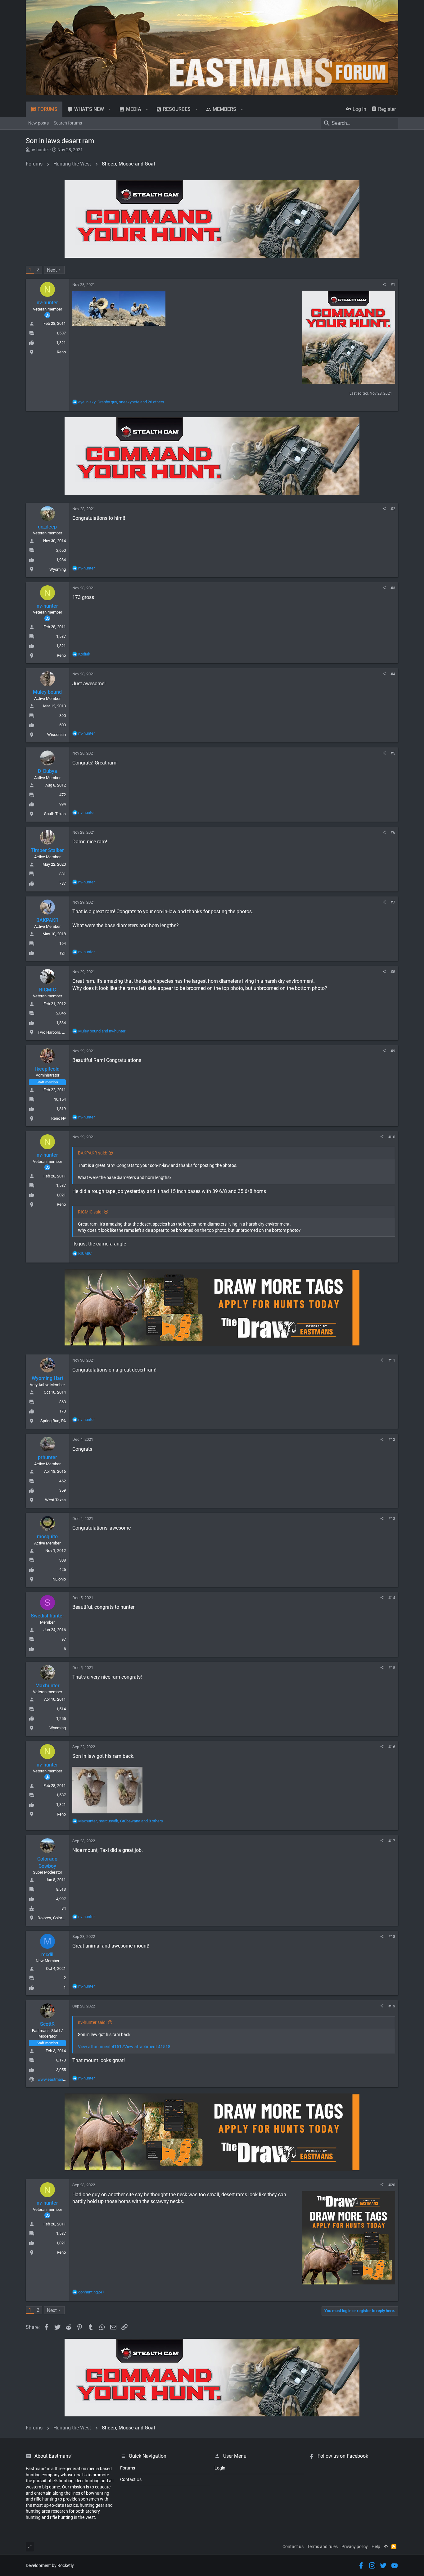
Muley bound (47, 692)
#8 (393, 972)
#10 (392, 1137)
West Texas (55, 1500)
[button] (110, 109)
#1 (393, 285)
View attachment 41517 (101, 2047)
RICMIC (47, 990)
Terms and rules (323, 2547)
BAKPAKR (47, 920)
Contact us (293, 2547)
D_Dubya (47, 771)
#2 (393, 509)
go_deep (47, 527)
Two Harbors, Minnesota (59, 1032)
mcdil (47, 1955)
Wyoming (58, 569)
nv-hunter (40, 150)
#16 (392, 1747)
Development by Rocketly (50, 2565)
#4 (393, 674)
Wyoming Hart (47, 1378)
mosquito (47, 1537)
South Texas (55, 814)
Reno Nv (59, 1118)
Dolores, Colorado (53, 1918)
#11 (392, 1360)
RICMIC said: (90, 1212)
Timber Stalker (47, 850)
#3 (393, 588)
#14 (392, 1598)
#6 (393, 832)
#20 (392, 2185)
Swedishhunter (47, 1616)
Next (52, 270)
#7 (393, 902)
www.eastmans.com (56, 2079)
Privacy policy (355, 2547)
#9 (393, 1051)
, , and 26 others (121, 402)
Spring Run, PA (53, 1421)
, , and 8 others (121, 1821)
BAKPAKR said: (92, 1153)
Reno (61, 352)
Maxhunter (47, 1686)
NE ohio (59, 1579)
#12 (392, 1439)
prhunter (47, 1457)
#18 (392, 1937)
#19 (392, 2006)
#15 (392, 1668)
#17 (392, 1841)
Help (376, 2547)
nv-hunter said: (92, 2022)
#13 (392, 1519)
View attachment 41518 (147, 2047)
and (102, 1031)
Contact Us (131, 2479)
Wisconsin (56, 735)
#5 (393, 753)
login (220, 2468)
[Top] (386, 2547)
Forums (128, 2468)
